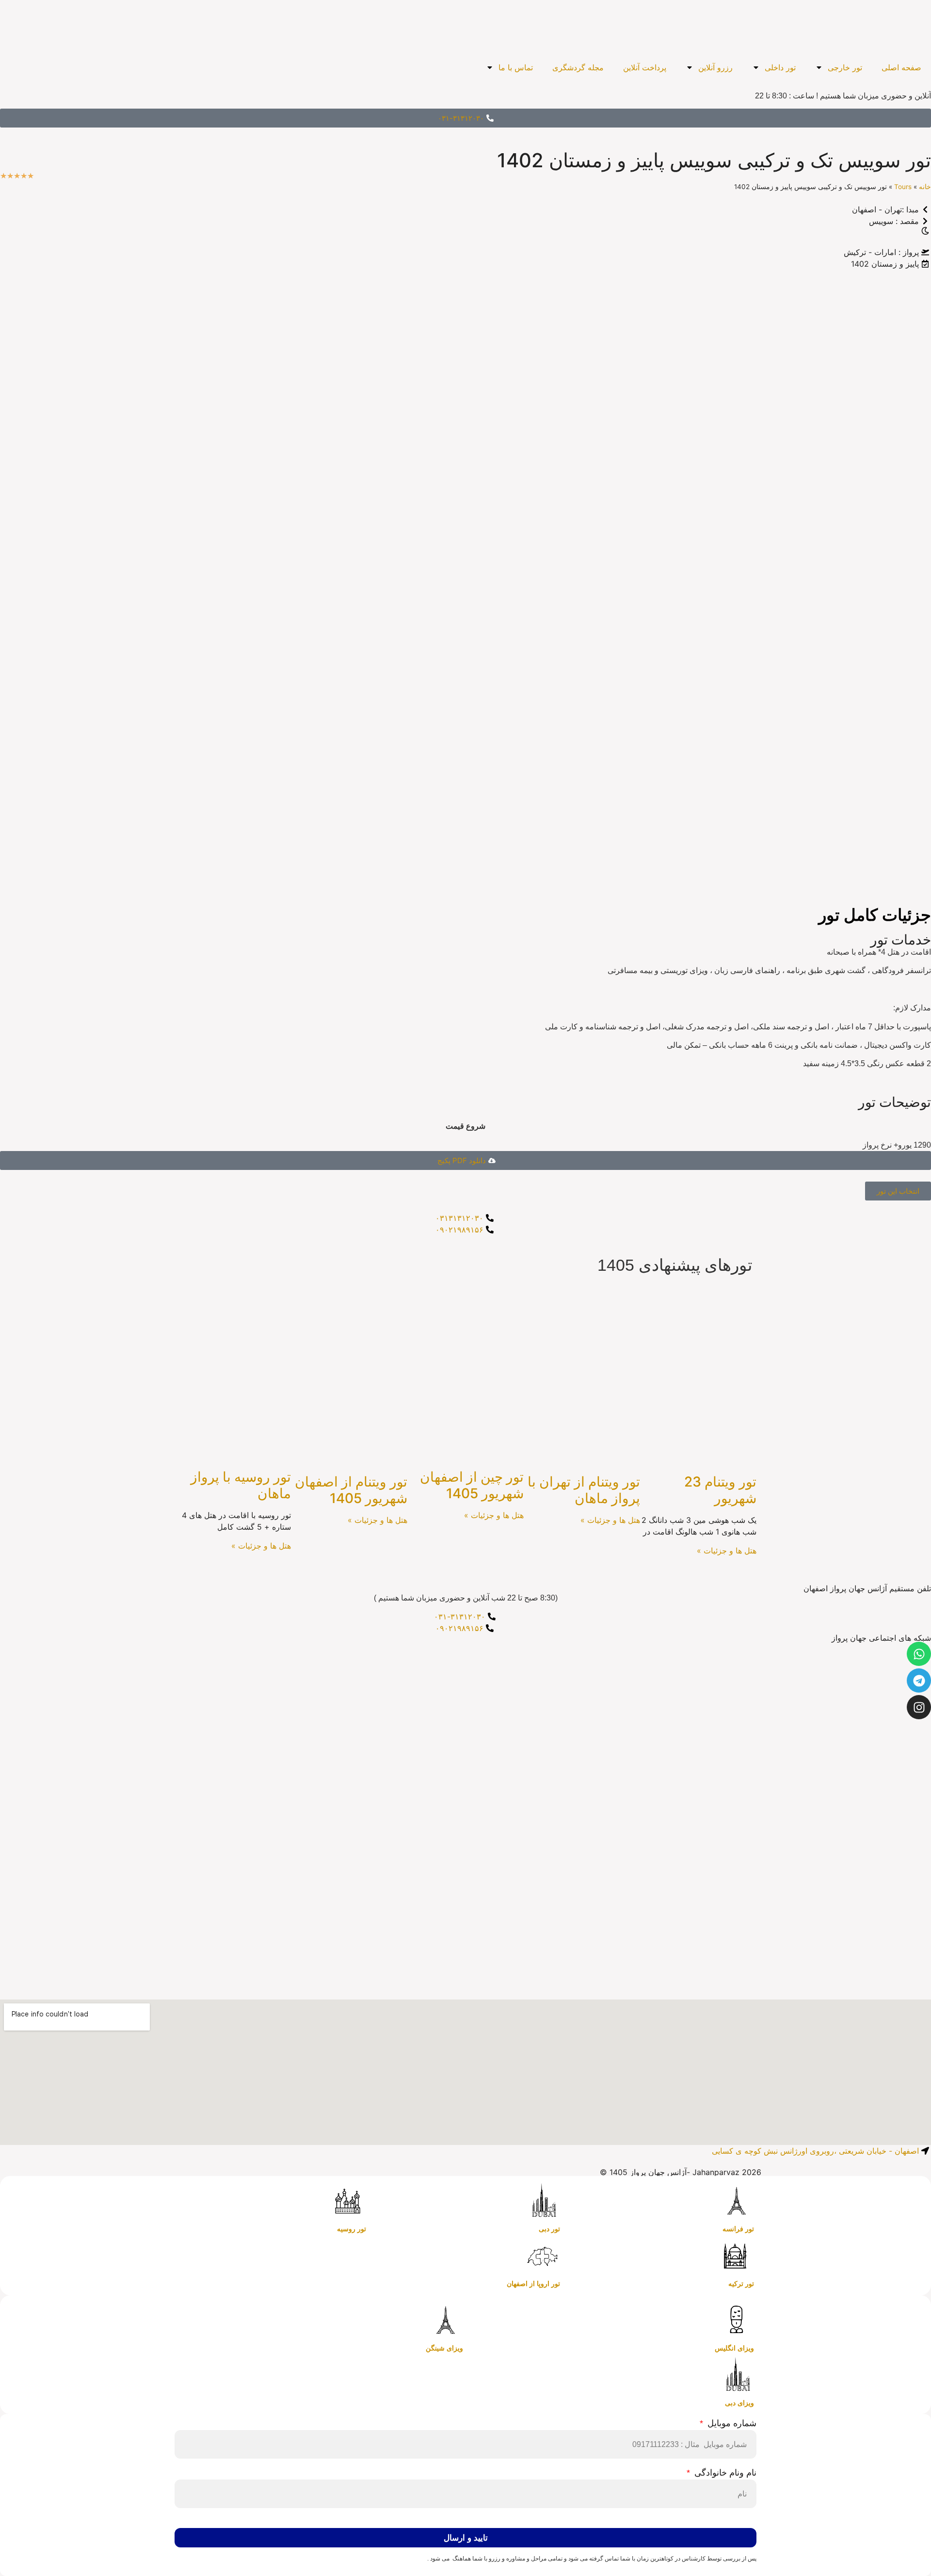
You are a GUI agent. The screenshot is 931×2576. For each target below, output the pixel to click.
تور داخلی (780, 67)
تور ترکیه (741, 2284)
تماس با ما (516, 67)
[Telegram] (919, 1680)
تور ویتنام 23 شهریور (720, 1490)
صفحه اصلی (901, 67)
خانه (925, 187)
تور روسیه (352, 2229)
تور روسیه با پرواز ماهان (241, 1485)
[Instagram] (919, 1707)
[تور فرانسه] (737, 2201)
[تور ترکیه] (737, 2256)
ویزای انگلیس (734, 2348)
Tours (903, 187)
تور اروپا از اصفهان (533, 2284)
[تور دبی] (543, 2201)
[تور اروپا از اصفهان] (543, 2256)
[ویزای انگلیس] (737, 2320)
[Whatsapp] (919, 1654)
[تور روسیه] (349, 2201)
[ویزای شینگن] (446, 2320)
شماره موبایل (731, 2424)
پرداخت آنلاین (645, 67)
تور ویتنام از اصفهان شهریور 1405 (351, 1490)
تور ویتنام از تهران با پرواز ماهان (584, 1490)
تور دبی (549, 2229)
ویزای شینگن (444, 2348)
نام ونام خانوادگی (724, 2473)
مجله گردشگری (578, 67)
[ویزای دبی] (737, 2375)
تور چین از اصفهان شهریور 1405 (472, 1485)
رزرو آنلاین (715, 67)
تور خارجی (845, 67)
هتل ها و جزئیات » (727, 1551)
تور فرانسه (738, 2229)
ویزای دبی (739, 2403)
